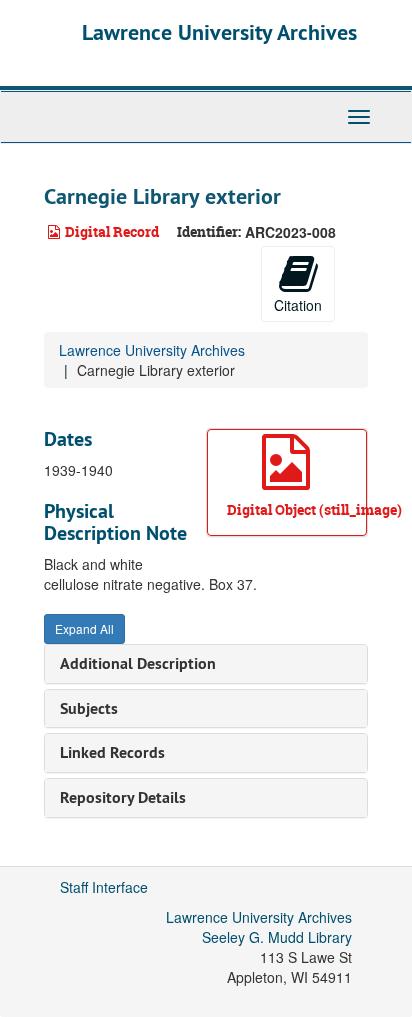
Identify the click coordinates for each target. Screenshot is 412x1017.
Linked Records (112, 752)
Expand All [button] (84, 628)
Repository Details (123, 797)
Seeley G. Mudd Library (277, 937)
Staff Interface (104, 887)
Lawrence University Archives (219, 32)
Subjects (89, 708)
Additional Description (138, 663)
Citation (298, 305)
